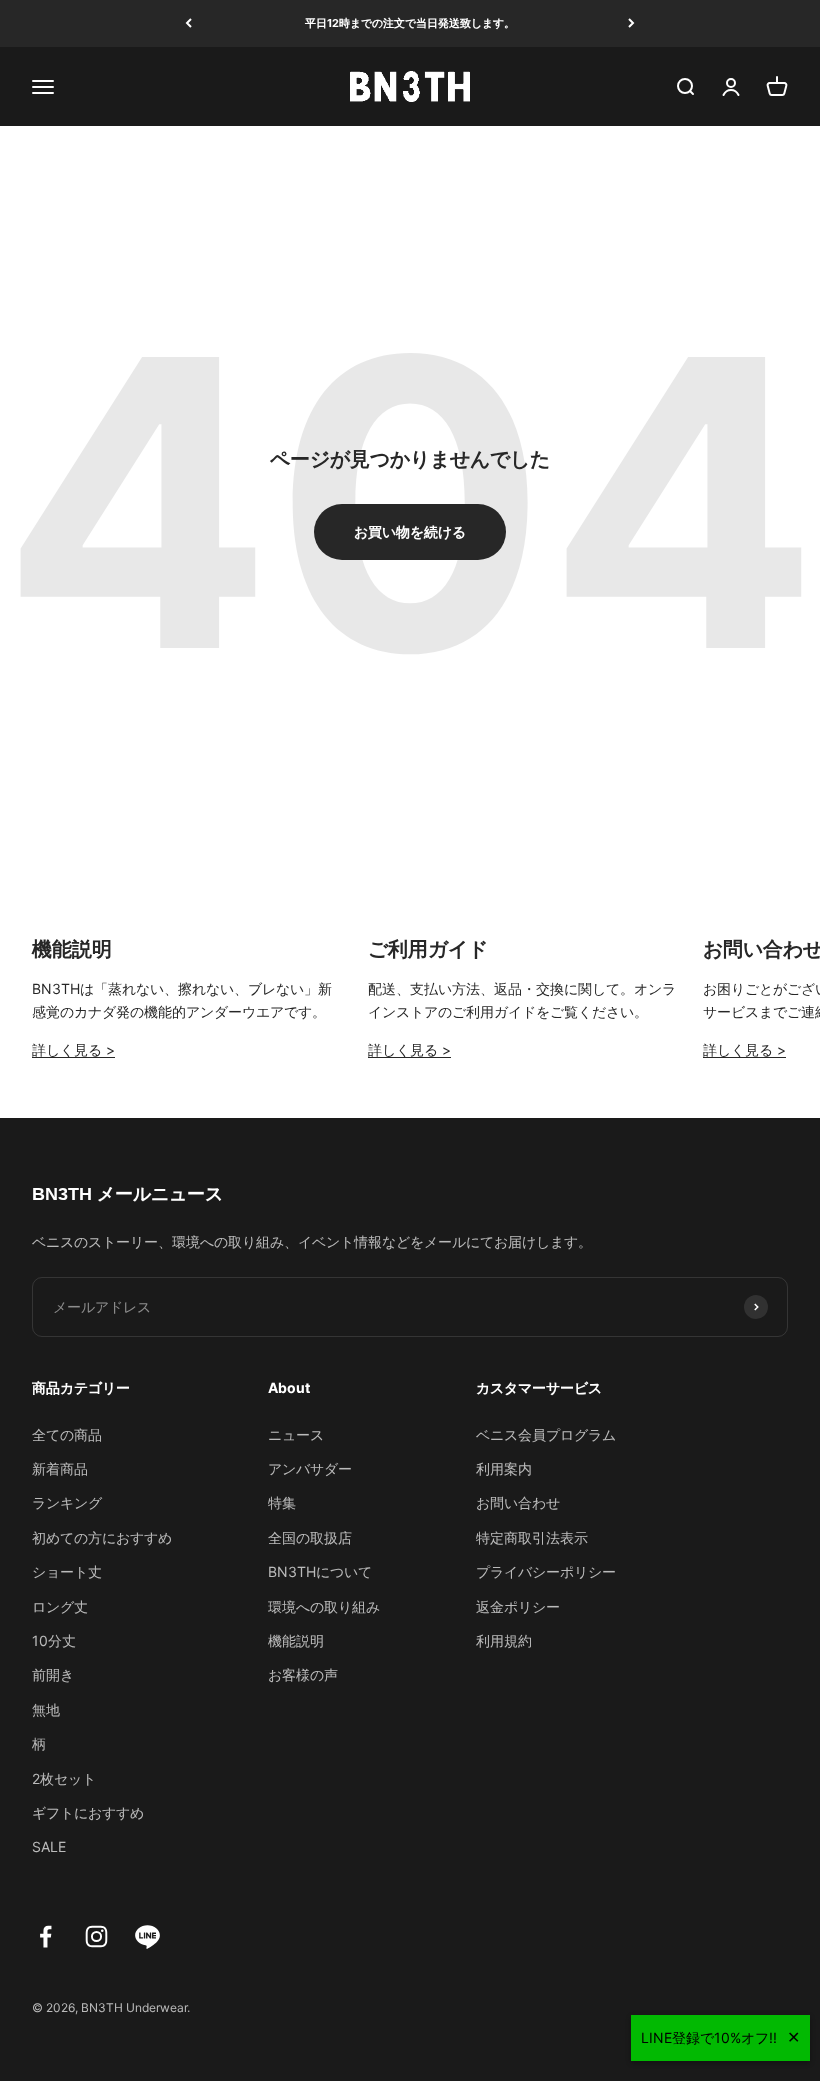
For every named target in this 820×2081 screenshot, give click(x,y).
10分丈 (54, 1640)
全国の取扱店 (310, 1537)
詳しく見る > (73, 1049)
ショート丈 (67, 1571)
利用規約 (504, 1640)
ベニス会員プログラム (546, 1434)
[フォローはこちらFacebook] (45, 1936)
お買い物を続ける (410, 531)
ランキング (67, 1502)
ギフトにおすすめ (88, 1812)
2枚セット (64, 1778)
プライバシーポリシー (546, 1571)
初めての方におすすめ (102, 1537)
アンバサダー (310, 1468)
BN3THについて (320, 1571)
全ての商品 (67, 1434)
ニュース (296, 1434)
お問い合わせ (518, 1502)
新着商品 (60, 1468)
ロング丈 (60, 1606)
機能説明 (296, 1640)
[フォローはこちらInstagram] (96, 1936)
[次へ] (631, 23)
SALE (49, 1846)
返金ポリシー (518, 1606)
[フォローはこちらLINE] (147, 1936)
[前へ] (188, 23)
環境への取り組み (324, 1606)
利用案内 (504, 1468)
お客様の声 (303, 1674)
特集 (282, 1502)
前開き (53, 1674)
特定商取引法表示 (532, 1537)
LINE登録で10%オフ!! (709, 2037)
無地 (46, 1709)
